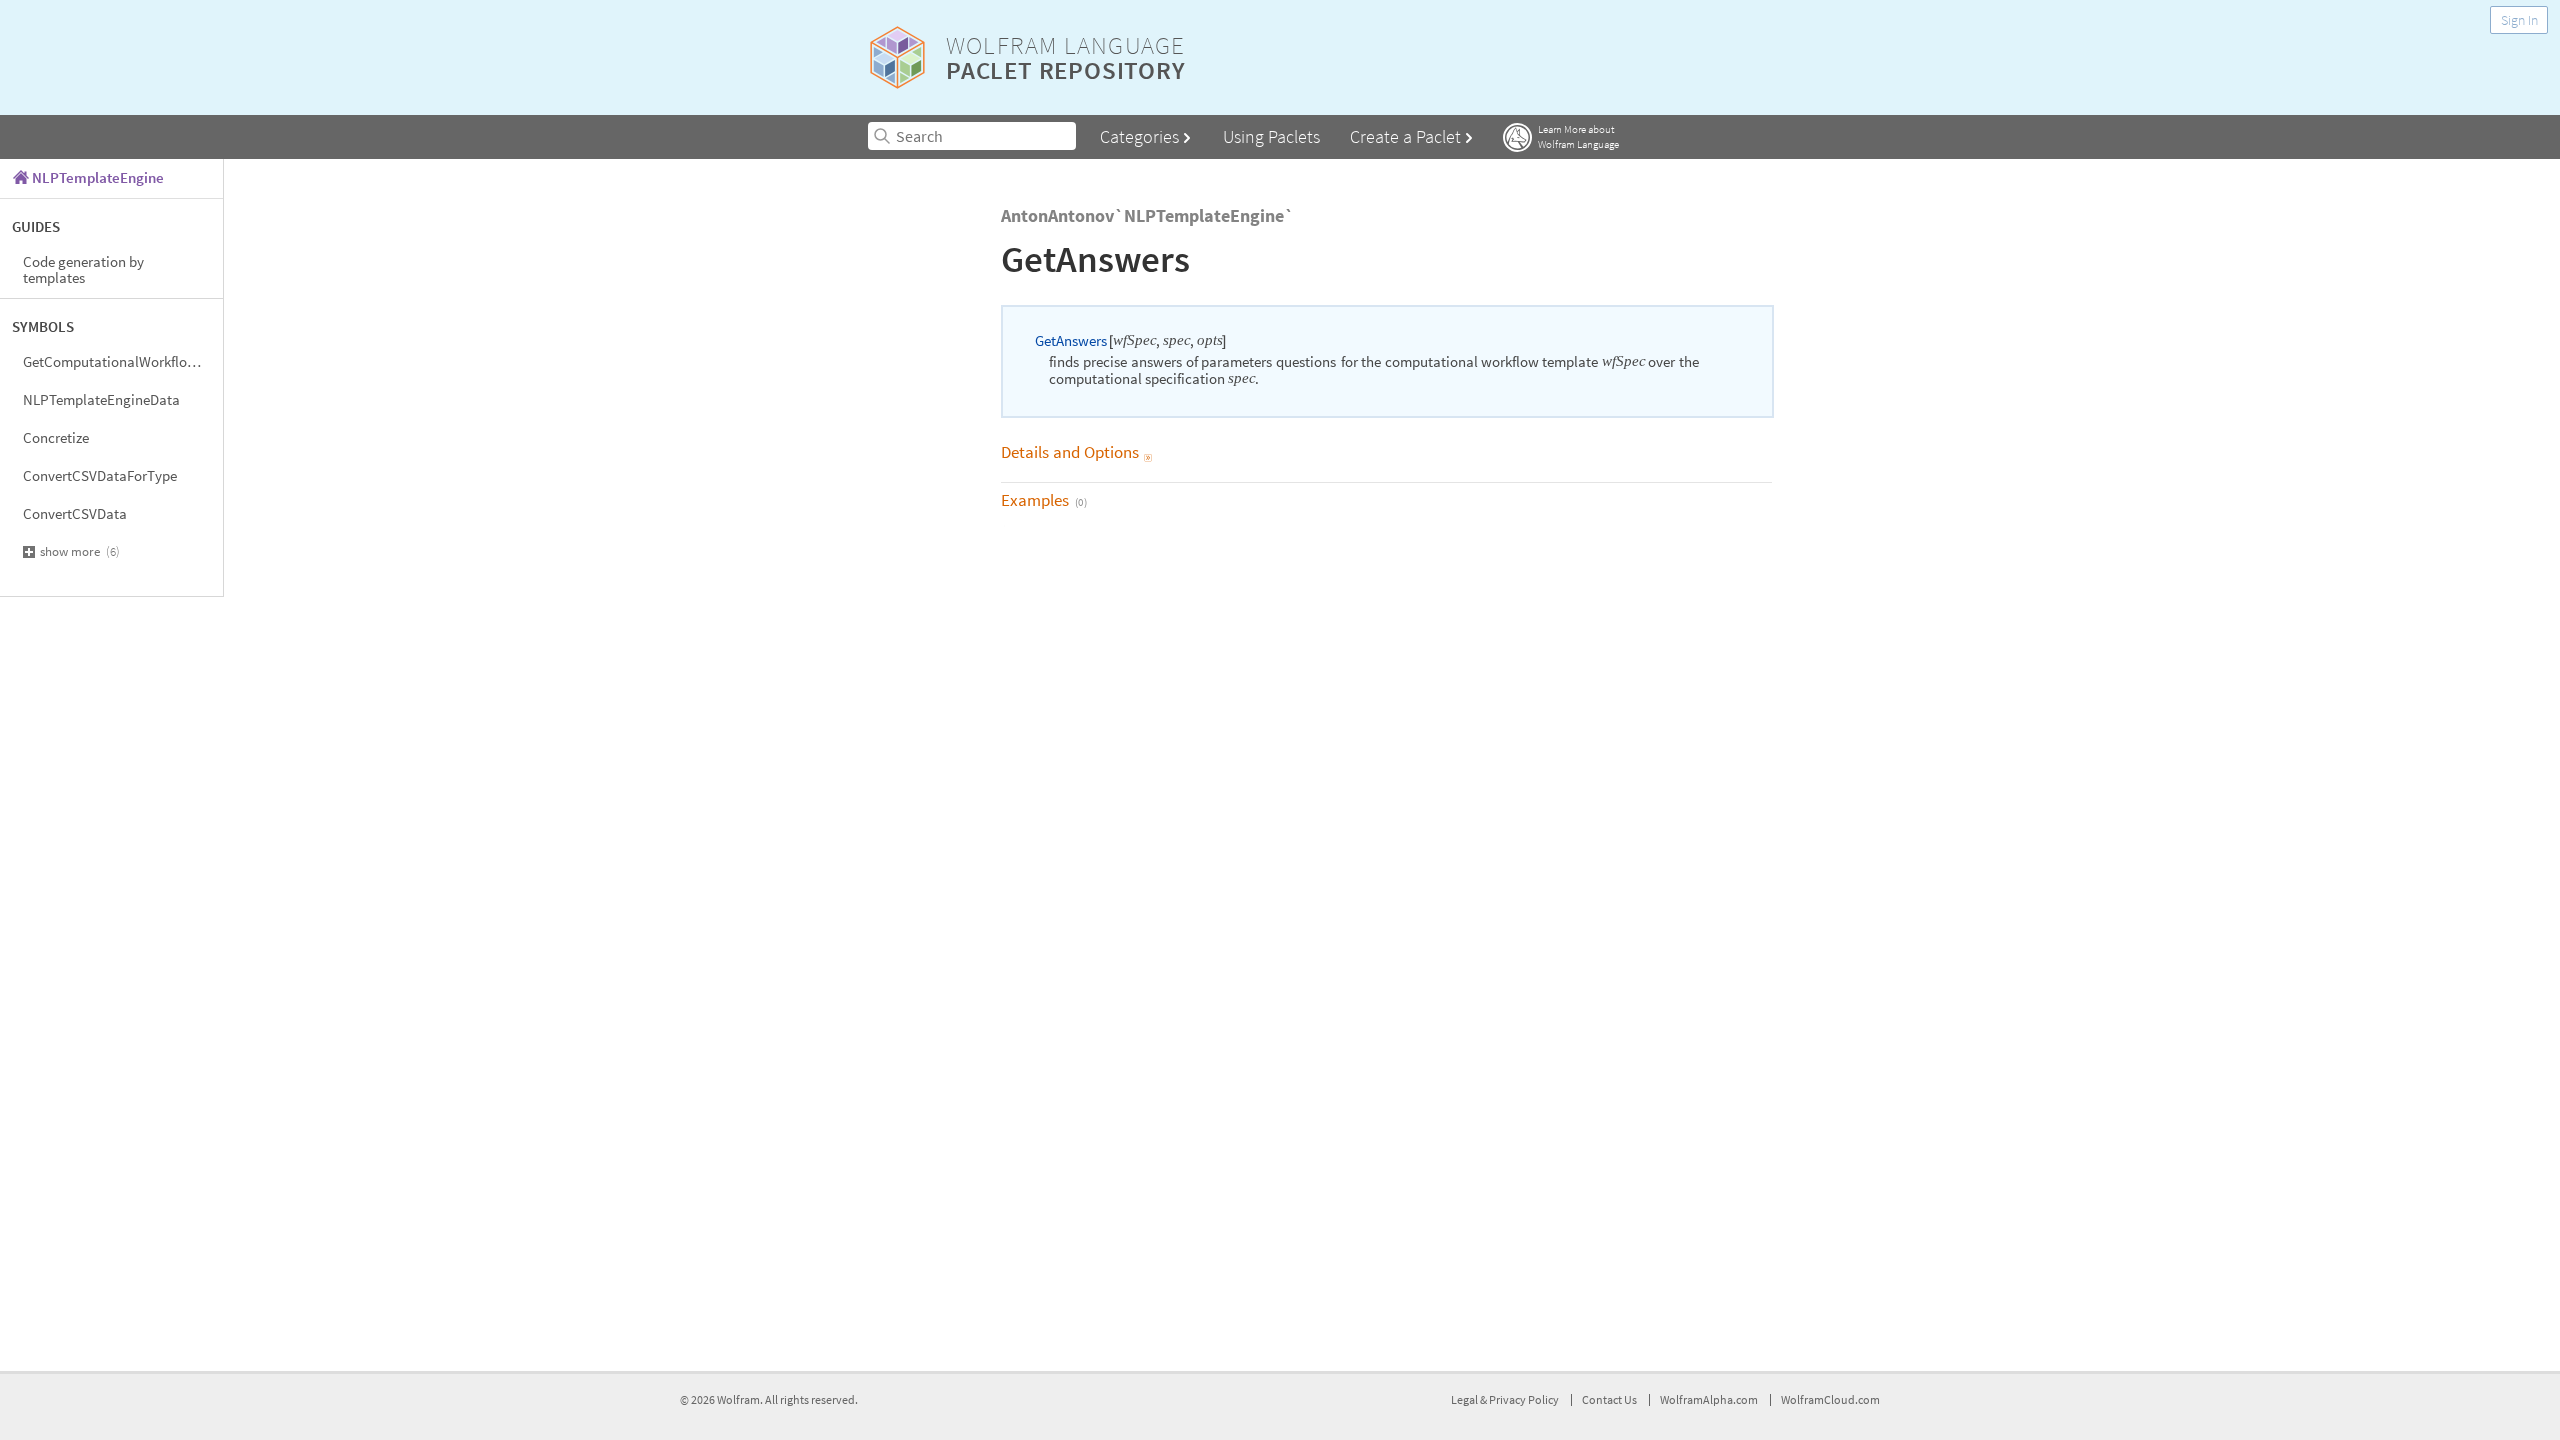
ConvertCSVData (75, 513)
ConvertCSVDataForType (100, 475)
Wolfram (738, 1399)
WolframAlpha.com (1709, 1399)
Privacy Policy (1524, 1399)
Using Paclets (1271, 136)
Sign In (2519, 20)
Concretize (56, 437)
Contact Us (1609, 1399)
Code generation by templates (83, 269)
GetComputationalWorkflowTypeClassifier (123, 361)
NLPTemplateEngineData (101, 399)
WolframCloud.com (1830, 1399)
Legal (1465, 1399)
